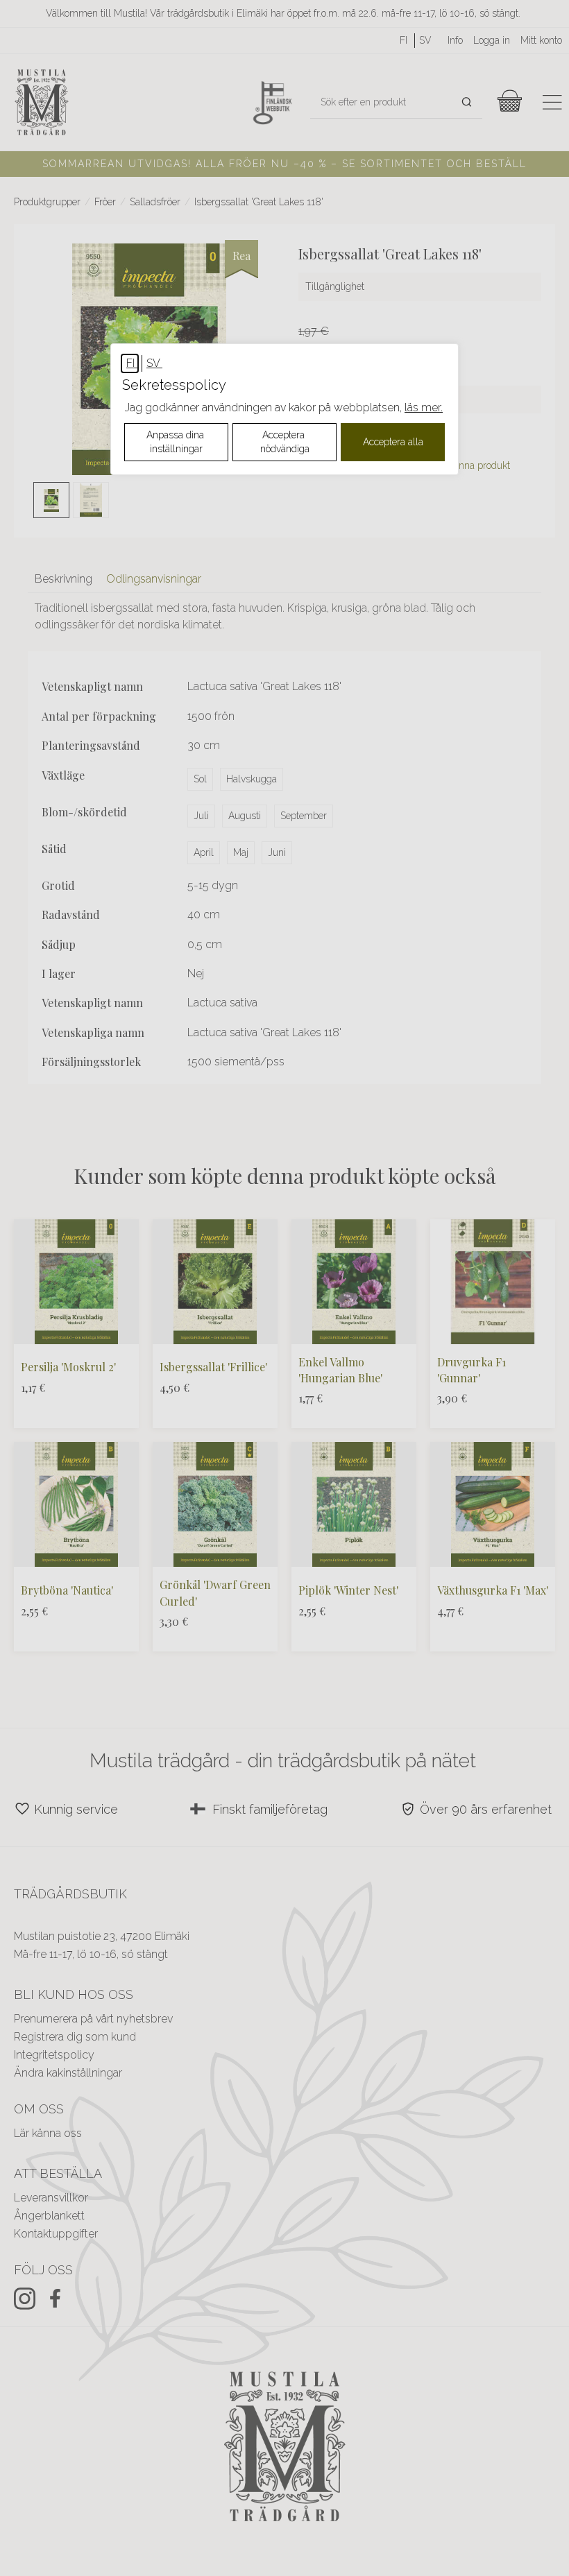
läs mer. (424, 407)
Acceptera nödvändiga (285, 442)
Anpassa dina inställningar (177, 442)
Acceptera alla (393, 442)
